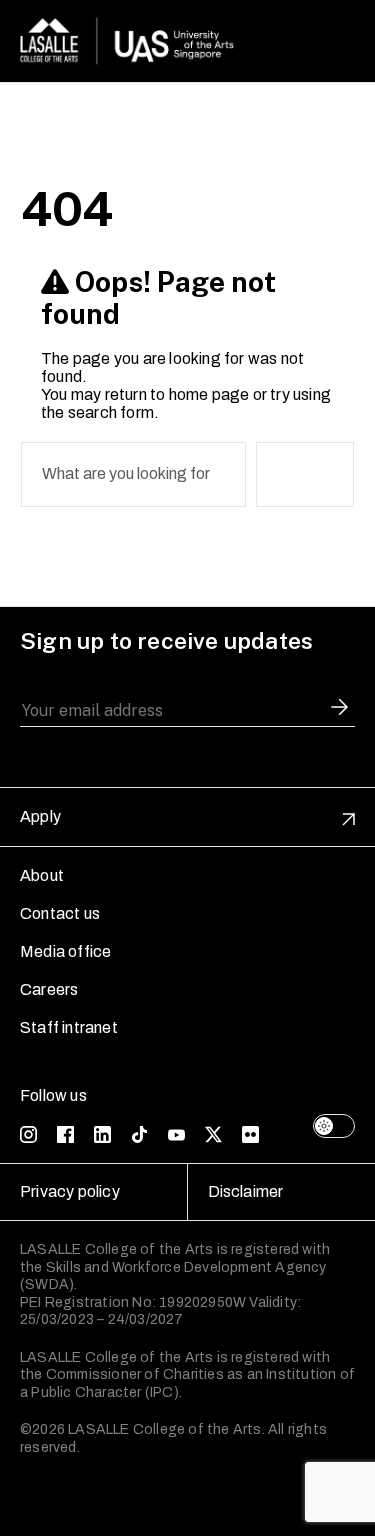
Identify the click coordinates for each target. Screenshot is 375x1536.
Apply (40, 816)
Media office (65, 951)
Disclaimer (246, 1191)
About (42, 875)
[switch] (334, 1126)
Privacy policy (70, 1191)
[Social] (28, 1134)
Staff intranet (69, 1027)
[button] (340, 711)
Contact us (60, 913)
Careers (49, 989)
